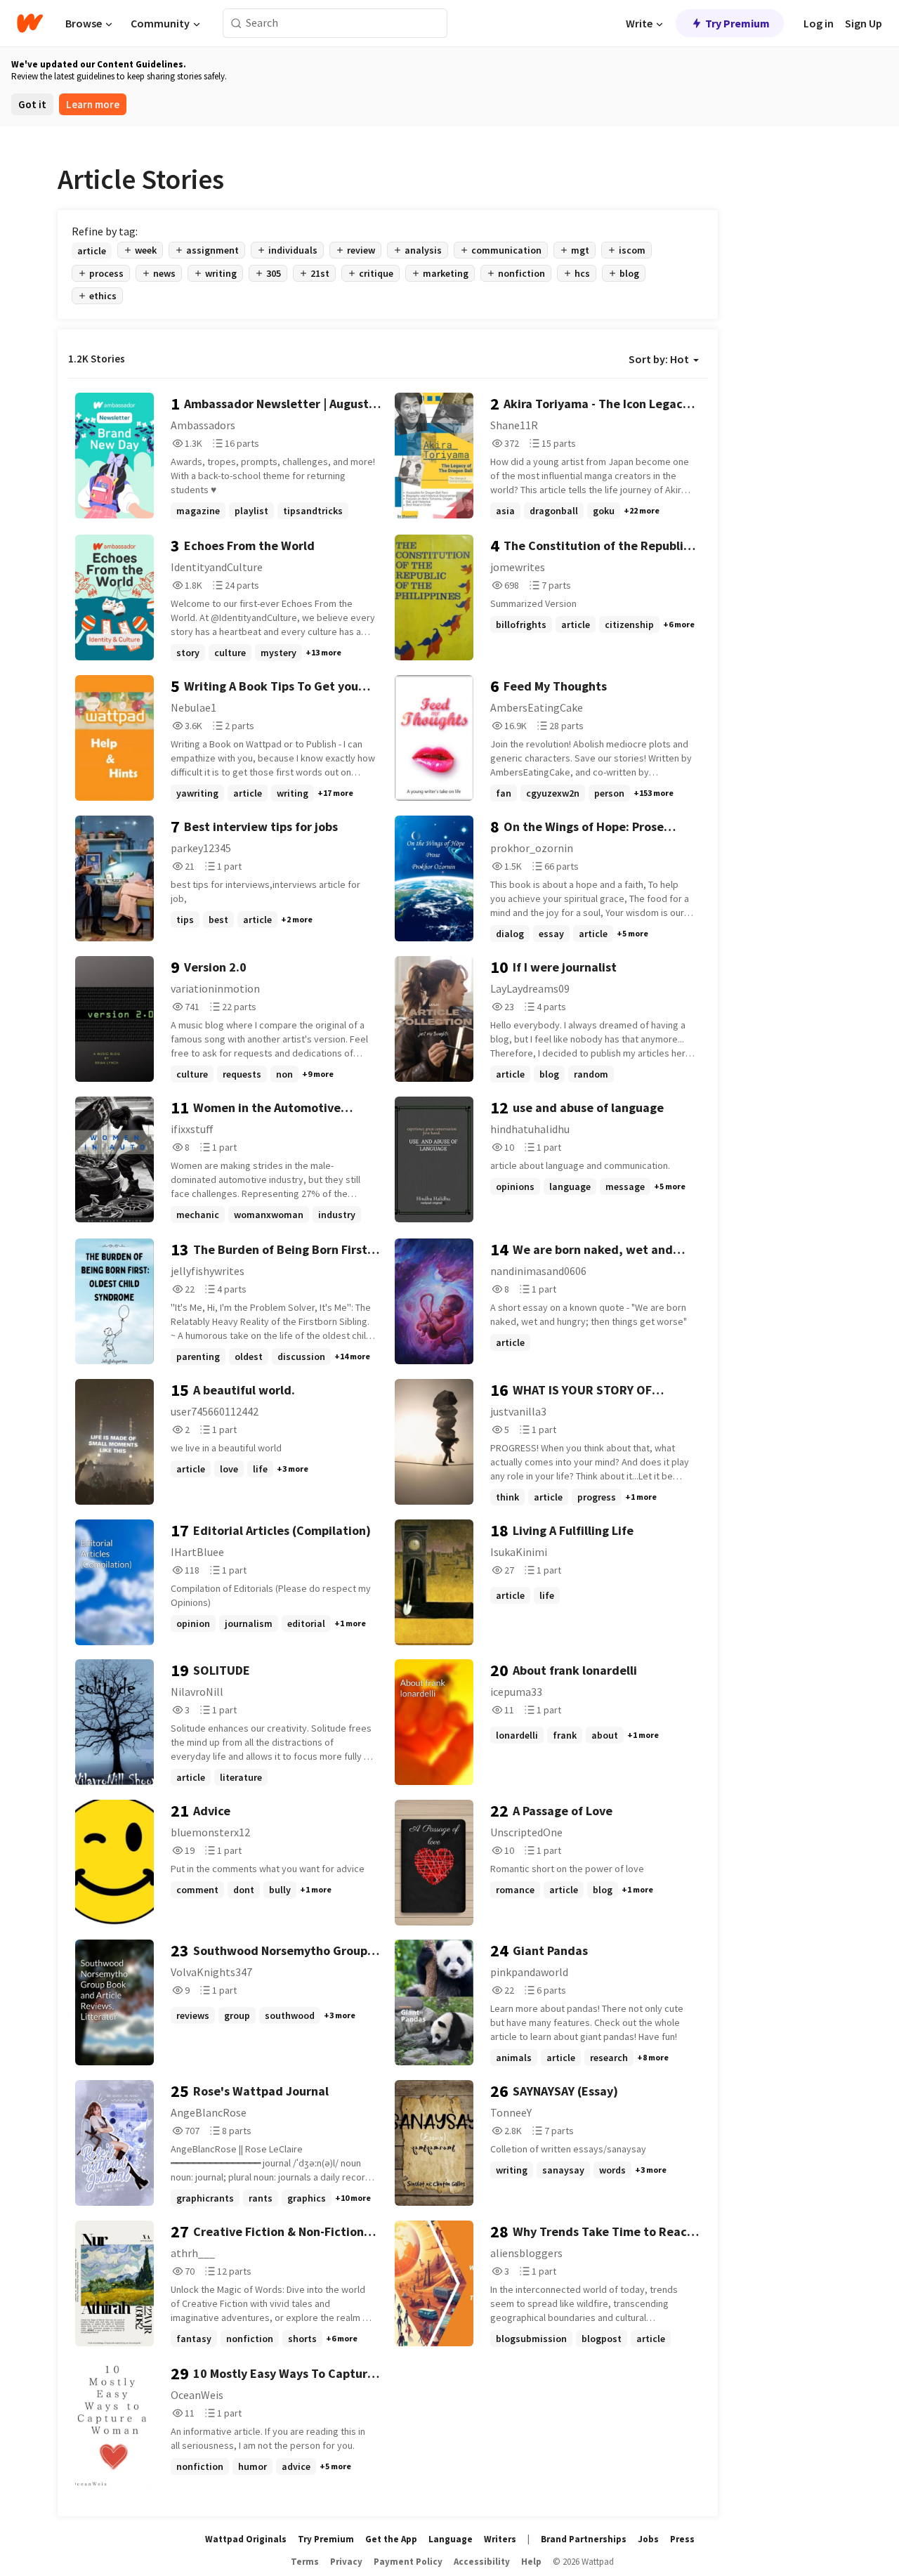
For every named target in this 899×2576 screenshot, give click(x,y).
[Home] (30, 23)
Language (451, 2539)
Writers (500, 2539)
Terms (305, 2562)
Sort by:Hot (659, 359)
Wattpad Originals (246, 2539)
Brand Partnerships (584, 2539)
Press (682, 2539)
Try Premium (737, 23)
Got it (32, 104)
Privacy (346, 2562)
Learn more (93, 104)
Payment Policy (408, 2562)
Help (531, 2562)
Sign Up (864, 23)
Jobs (648, 2539)
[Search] (236, 24)
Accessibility (482, 2562)
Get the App (391, 2539)
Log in (819, 23)
